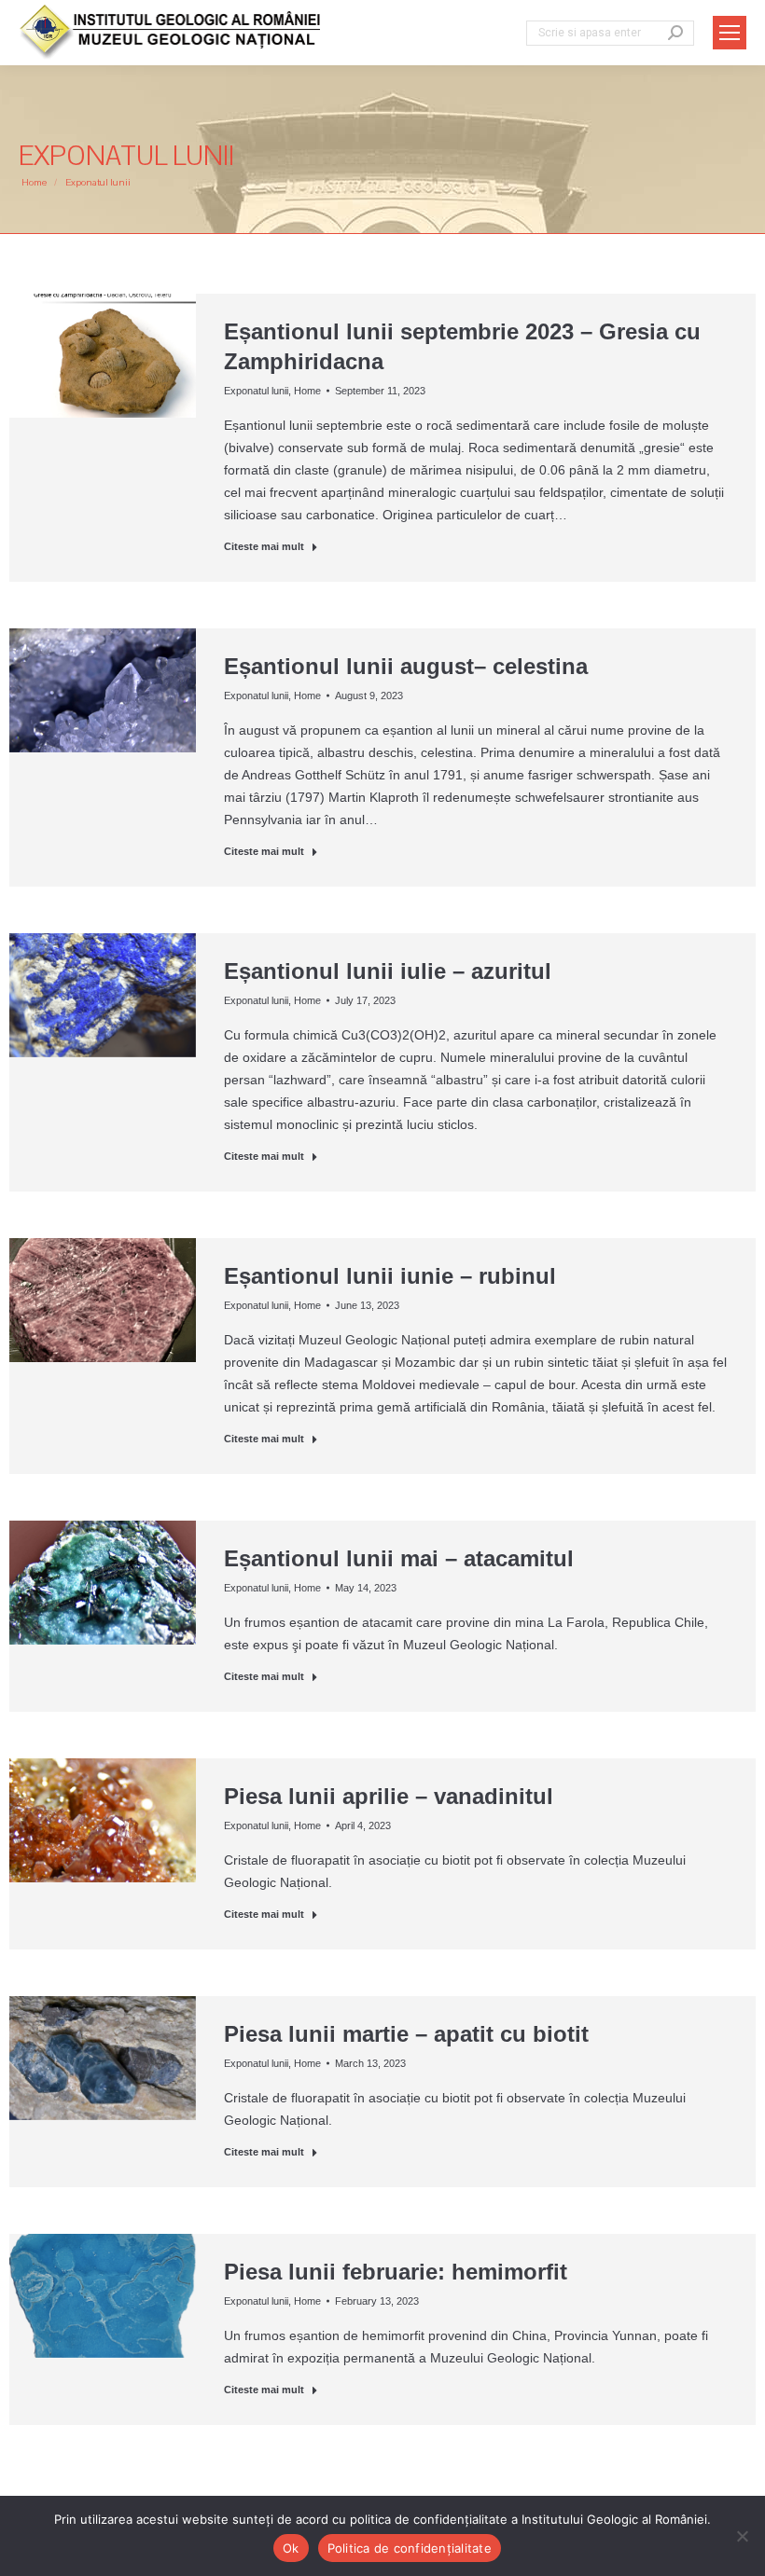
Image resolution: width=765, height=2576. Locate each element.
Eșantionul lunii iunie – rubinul (390, 1276)
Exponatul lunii (256, 391)
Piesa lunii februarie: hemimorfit (396, 2272)
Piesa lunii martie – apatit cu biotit (406, 2034)
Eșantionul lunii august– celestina (406, 666)
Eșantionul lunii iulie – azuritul (388, 971)
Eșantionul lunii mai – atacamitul (399, 1558)
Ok (291, 2548)
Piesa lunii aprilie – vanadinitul (389, 1796)
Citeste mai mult (264, 546)
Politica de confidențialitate (410, 2548)
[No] (742, 2536)
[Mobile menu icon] (730, 33)
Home (307, 391)
